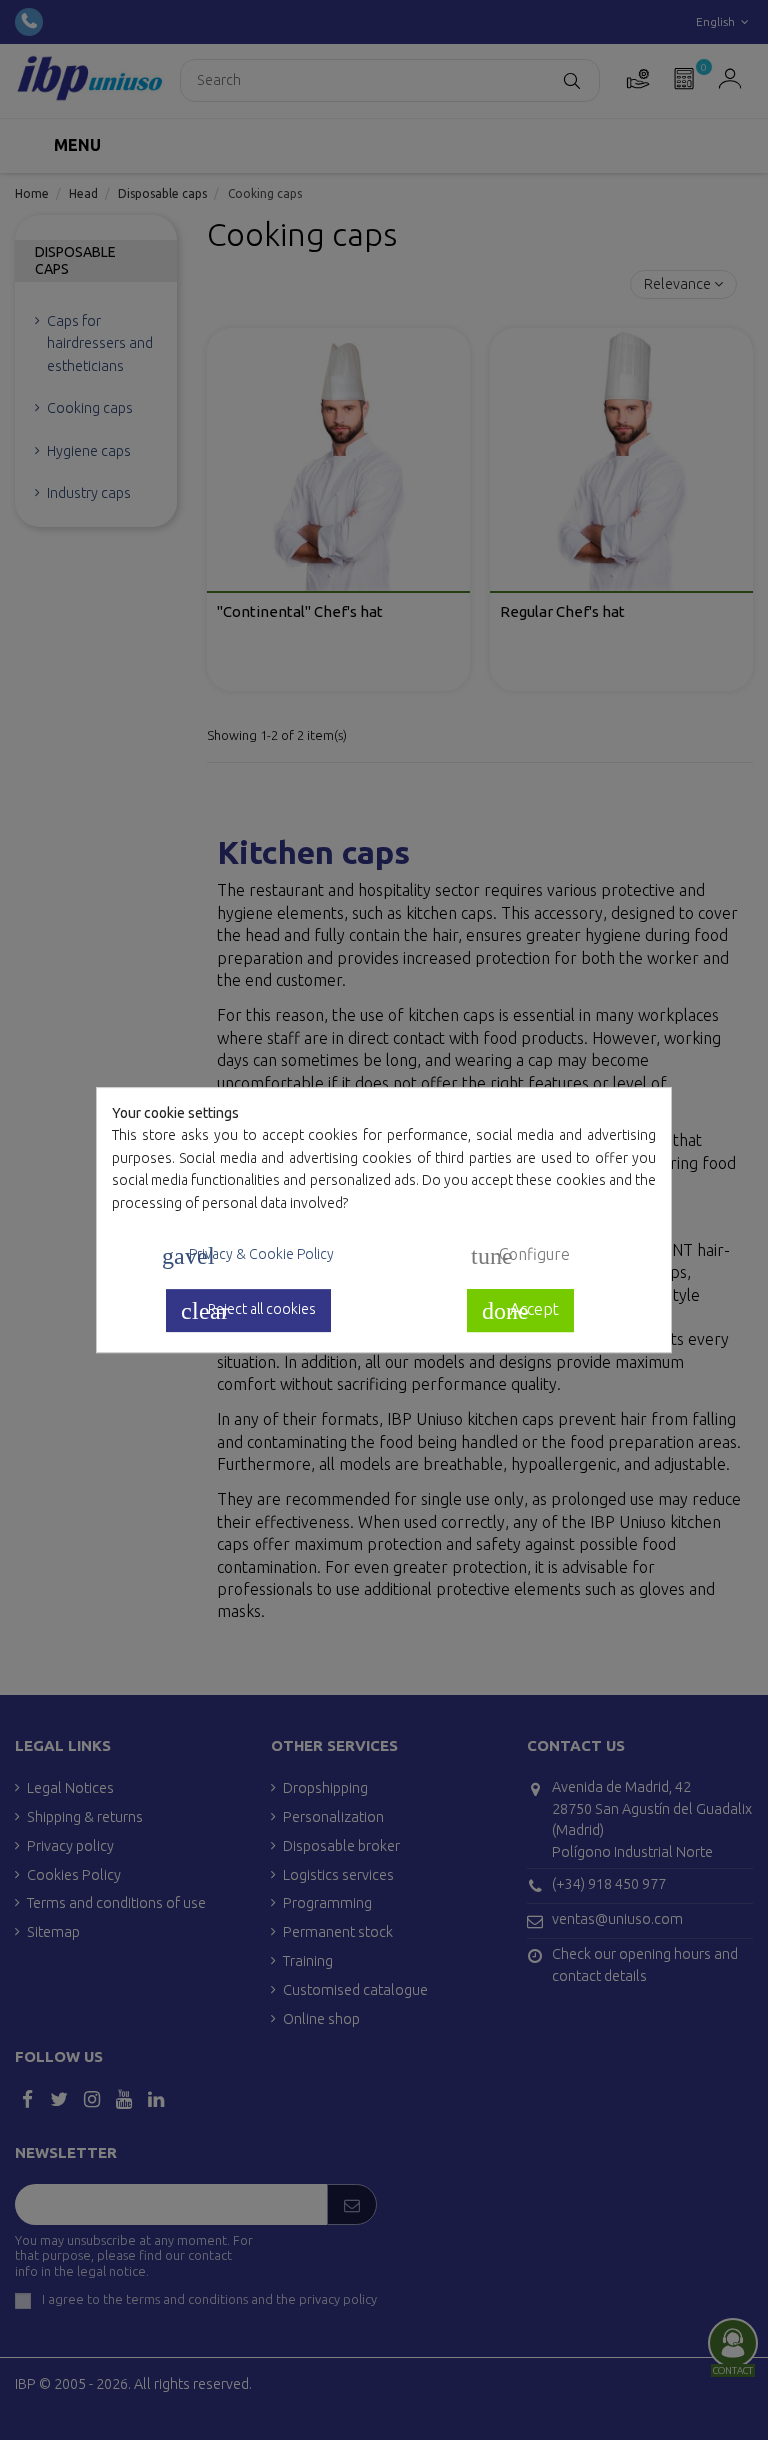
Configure (520, 1256)
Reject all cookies (248, 1311)
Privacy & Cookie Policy (248, 1256)
